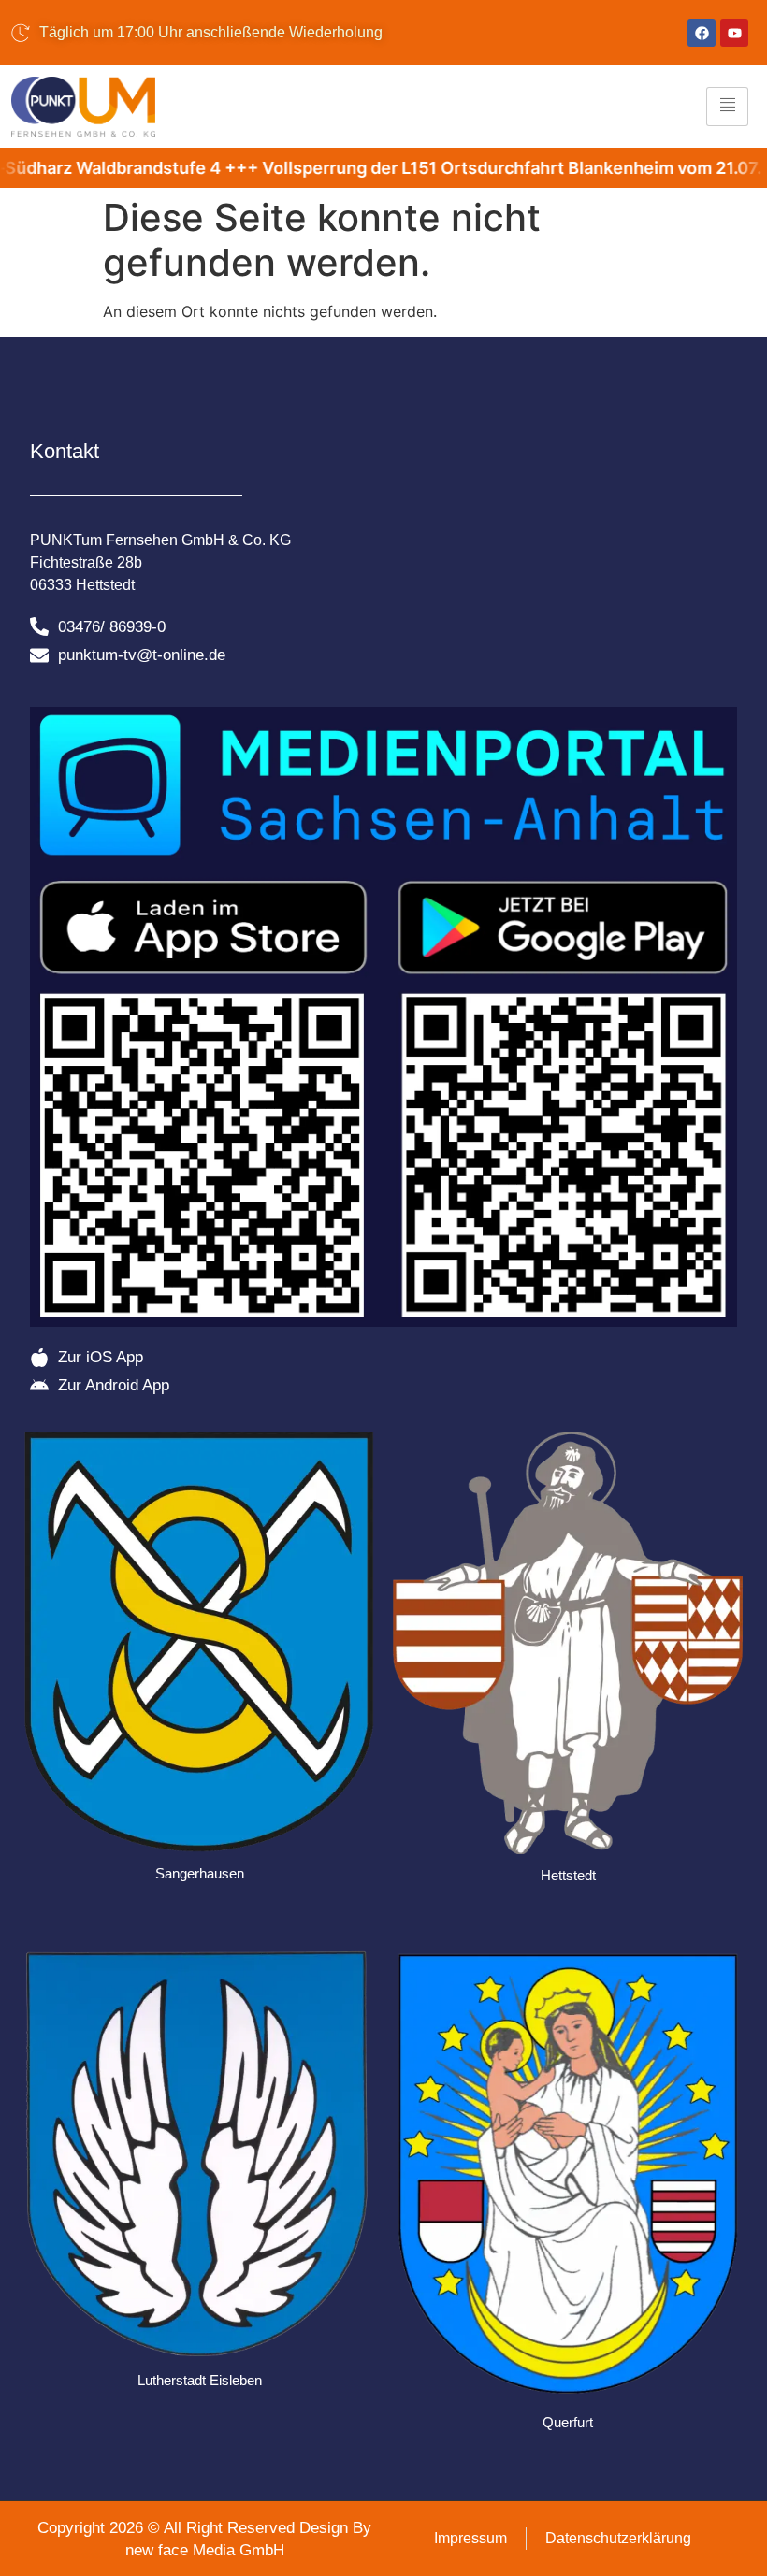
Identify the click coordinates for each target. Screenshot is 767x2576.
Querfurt (568, 2422)
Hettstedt (568, 1875)
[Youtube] (734, 33)
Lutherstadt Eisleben (200, 2380)
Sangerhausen (200, 1873)
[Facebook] (702, 33)
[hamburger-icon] (727, 107)
